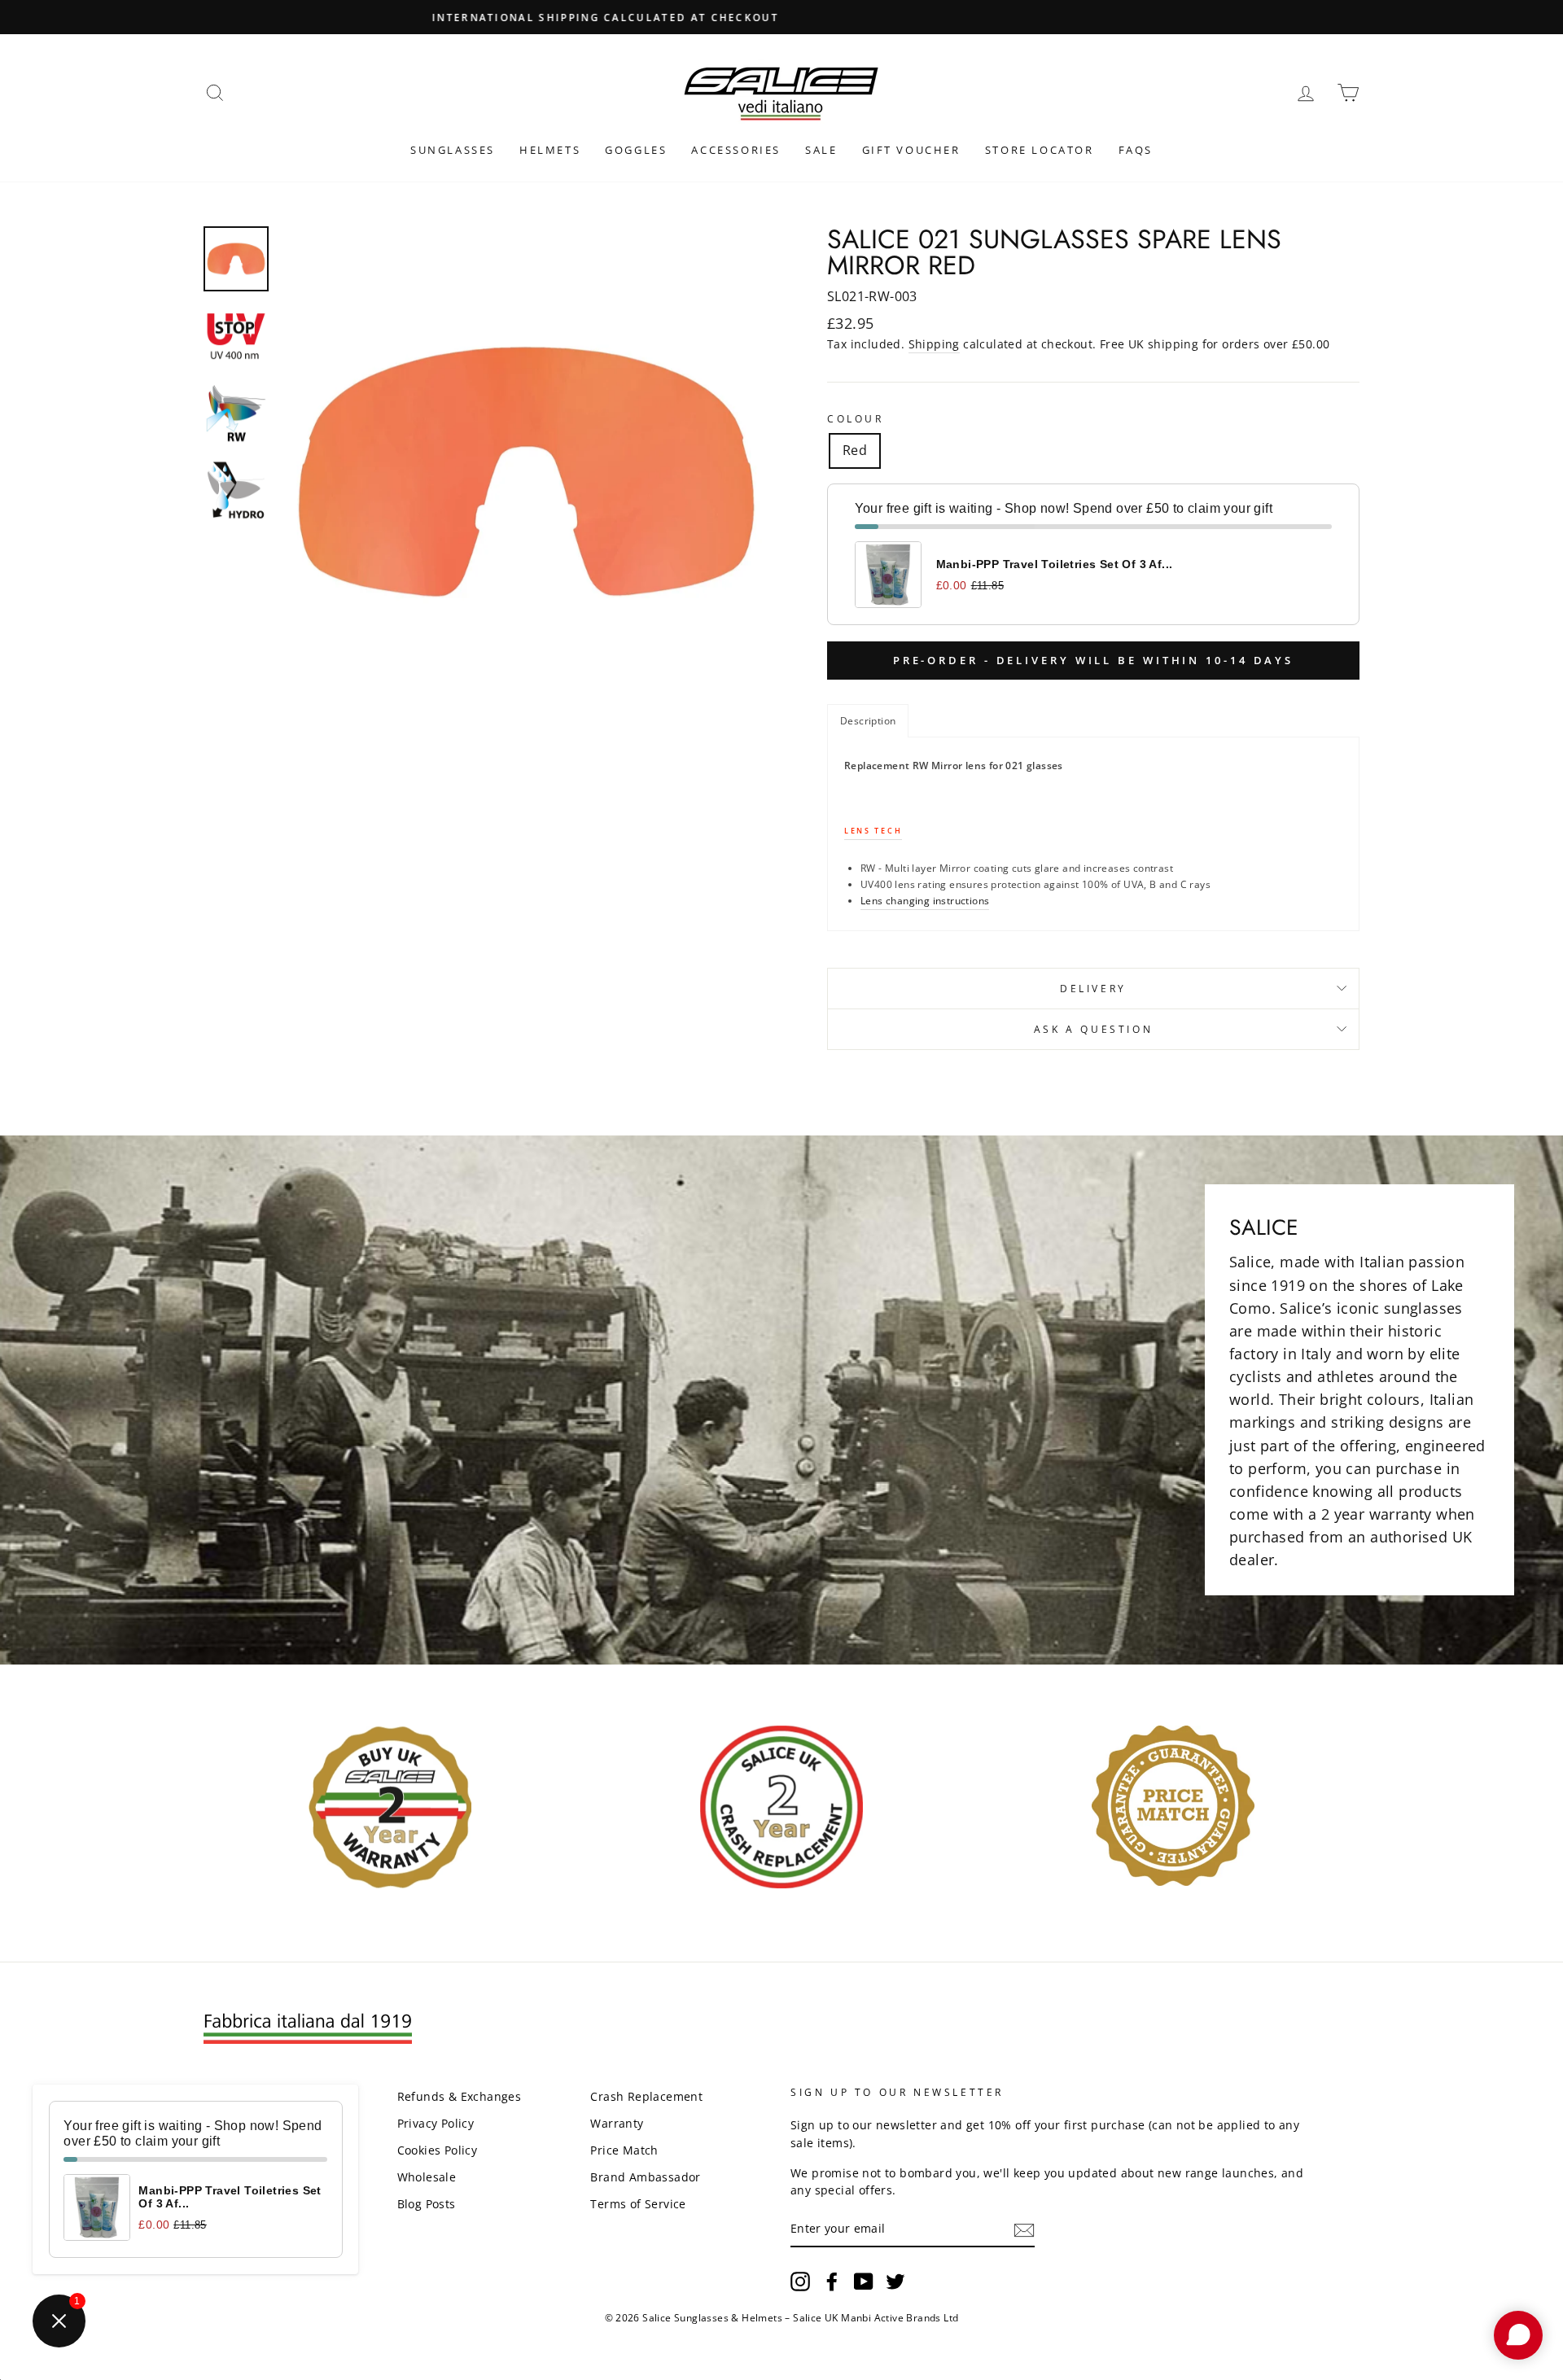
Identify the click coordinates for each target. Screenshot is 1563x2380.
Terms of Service (638, 2204)
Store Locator (1040, 150)
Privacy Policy (436, 2123)
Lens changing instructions (925, 901)
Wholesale (427, 2177)
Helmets (550, 150)
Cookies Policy (438, 2150)
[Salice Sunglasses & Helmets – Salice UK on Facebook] (832, 2282)
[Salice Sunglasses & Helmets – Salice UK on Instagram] (800, 2282)
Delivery (1093, 989)
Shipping (934, 344)
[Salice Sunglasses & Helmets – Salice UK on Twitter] (895, 2282)
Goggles (636, 150)
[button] (868, 721)
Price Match (624, 2150)
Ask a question (1093, 1029)
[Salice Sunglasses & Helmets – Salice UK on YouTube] (864, 2282)
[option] (781, 17)
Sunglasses (453, 150)
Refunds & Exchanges (460, 2096)
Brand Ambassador (645, 2177)
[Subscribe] (1024, 2229)
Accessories (736, 150)
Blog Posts (427, 2204)
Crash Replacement (646, 2096)
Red (855, 450)
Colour (856, 419)
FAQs (1136, 150)
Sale (821, 150)
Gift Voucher (911, 150)
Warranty (617, 2123)
